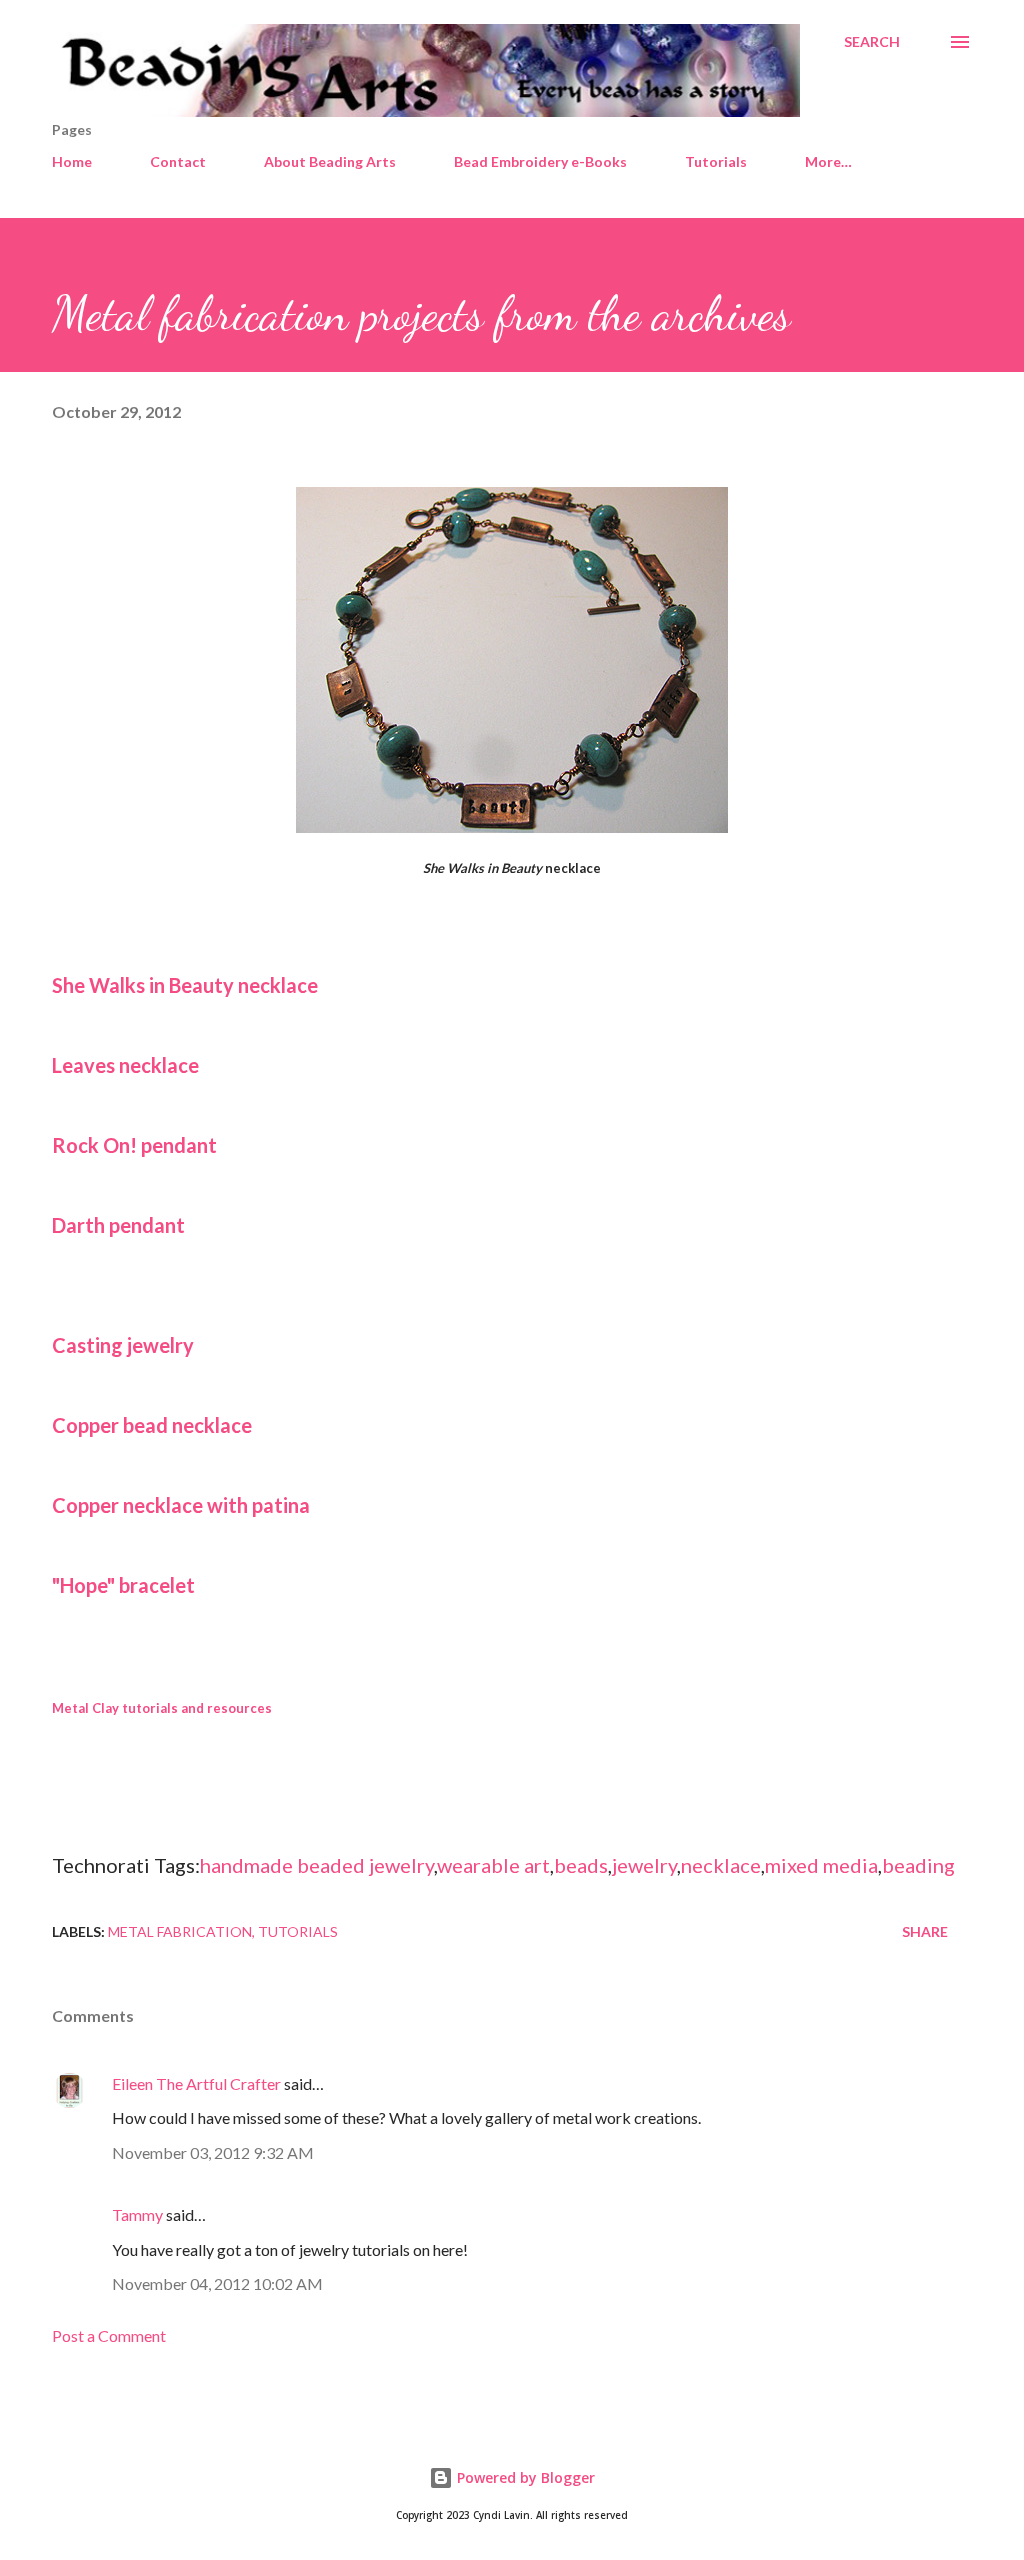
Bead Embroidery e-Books (540, 161)
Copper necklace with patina (181, 1505)
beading (918, 1865)
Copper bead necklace (152, 1425)
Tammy (137, 2214)
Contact (178, 161)
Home (72, 161)
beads (581, 1865)
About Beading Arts (330, 161)
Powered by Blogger (524, 2477)
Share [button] (925, 1931)
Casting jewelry (123, 1345)
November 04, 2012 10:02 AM (217, 2283)
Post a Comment (109, 2335)
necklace (721, 1865)
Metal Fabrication (180, 1931)
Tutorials (716, 161)
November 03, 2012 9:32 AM (213, 2152)
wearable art (493, 1865)
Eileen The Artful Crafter (196, 2083)
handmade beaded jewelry (317, 1865)
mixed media (821, 1865)
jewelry (644, 1865)
